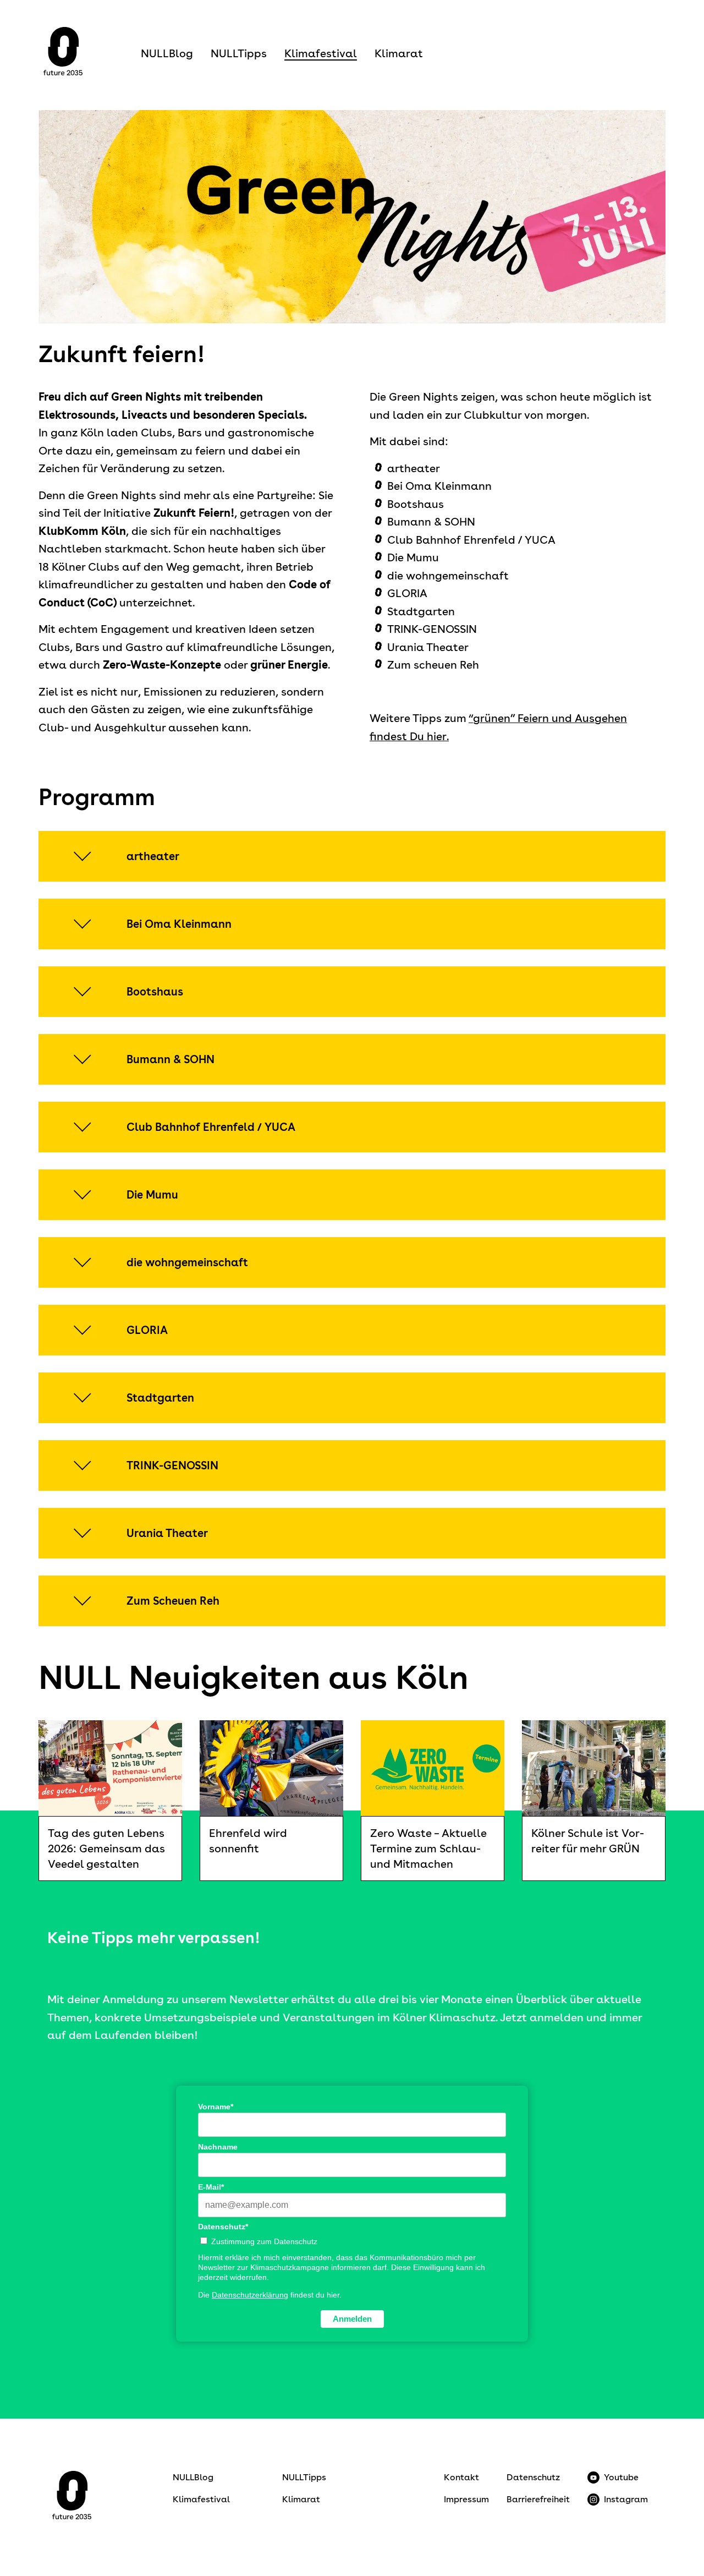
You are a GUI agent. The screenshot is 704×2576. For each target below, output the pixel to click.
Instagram (626, 2499)
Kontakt (461, 2477)
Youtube (621, 2477)
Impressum (466, 2499)
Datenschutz (533, 2477)
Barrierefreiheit (538, 2499)
